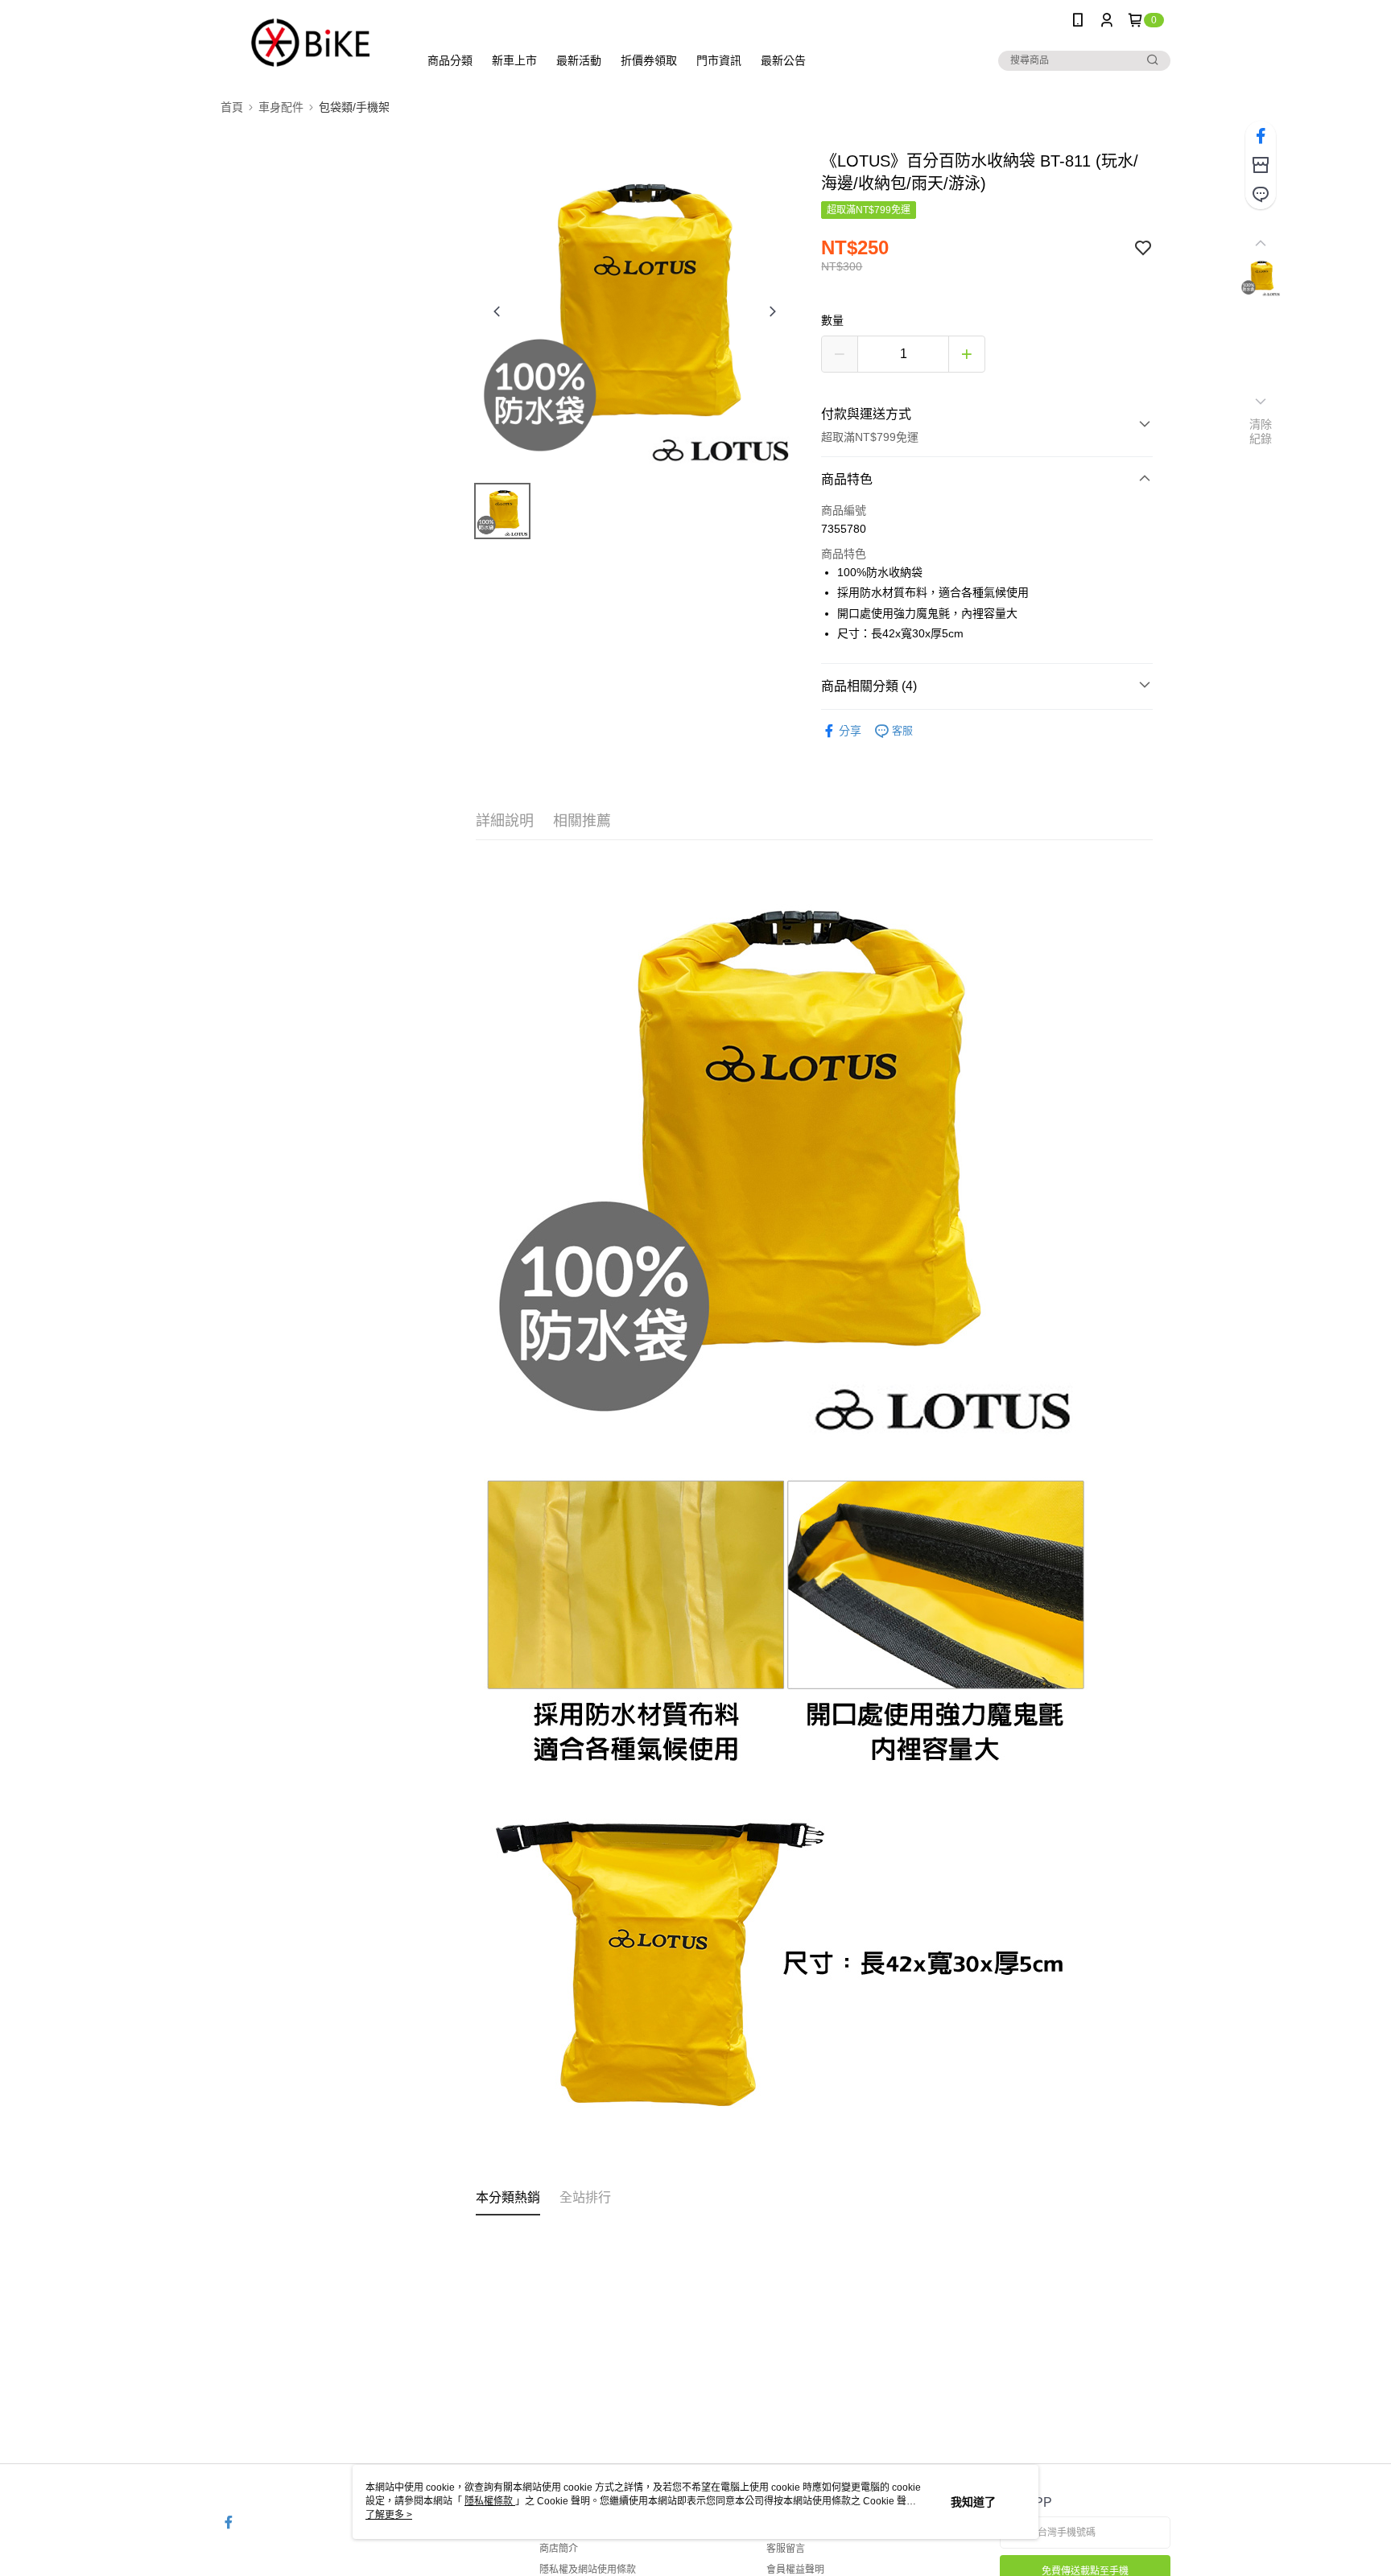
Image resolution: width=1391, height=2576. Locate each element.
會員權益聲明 (795, 2570)
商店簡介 (559, 2549)
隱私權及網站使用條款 (588, 2570)
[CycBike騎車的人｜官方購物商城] (310, 42)
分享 (850, 731)
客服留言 (786, 2549)
